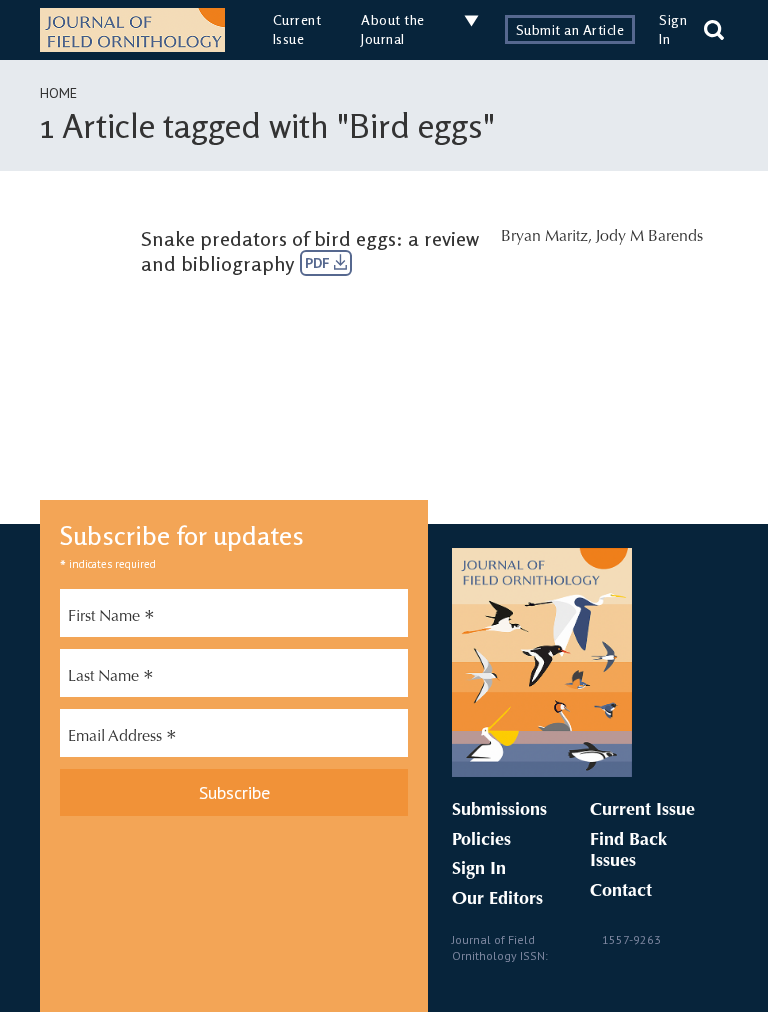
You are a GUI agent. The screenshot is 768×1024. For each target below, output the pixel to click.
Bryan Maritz (544, 237)
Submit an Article (570, 29)
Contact (621, 892)
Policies (481, 841)
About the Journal (393, 29)
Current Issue (297, 29)
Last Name (111, 679)
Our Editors (497, 900)
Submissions (499, 811)
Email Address (122, 739)
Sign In (479, 870)
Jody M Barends (649, 237)
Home (58, 93)
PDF (319, 263)
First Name (111, 619)
